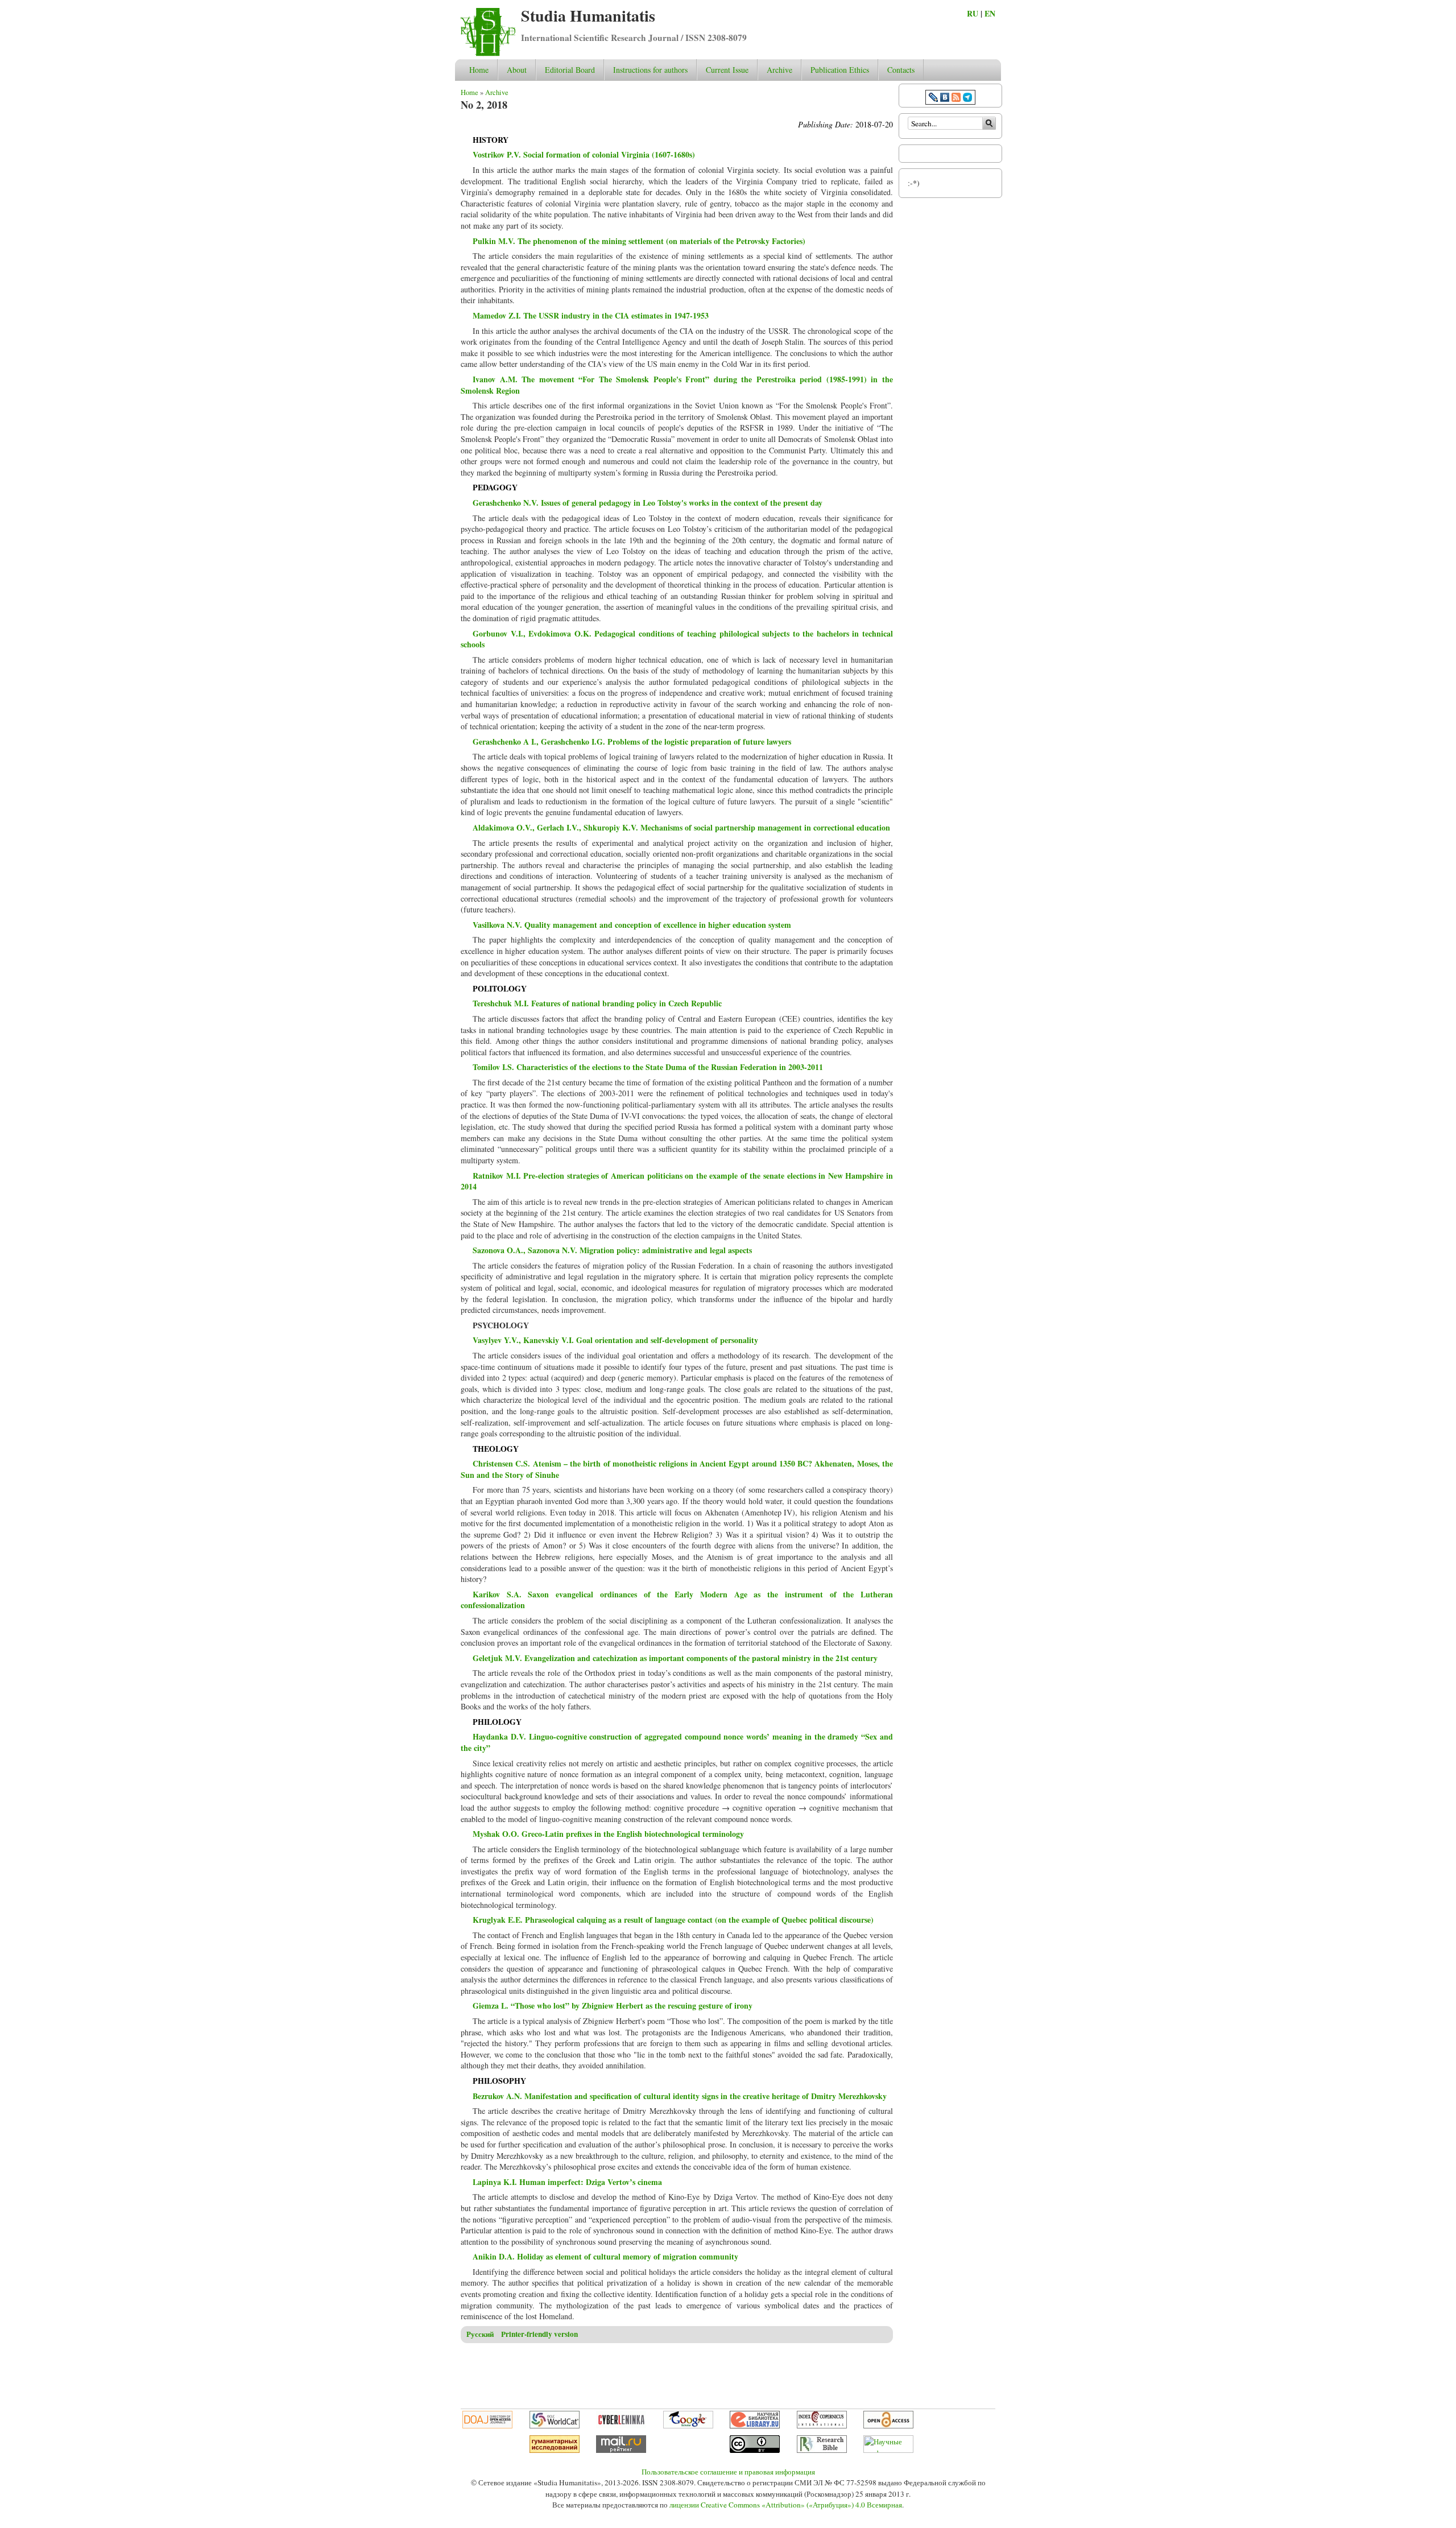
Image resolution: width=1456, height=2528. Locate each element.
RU (973, 13)
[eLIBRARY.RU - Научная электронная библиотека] (755, 2426)
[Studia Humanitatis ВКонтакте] (945, 99)
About (517, 70)
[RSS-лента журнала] (956, 99)
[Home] (488, 53)
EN (990, 13)
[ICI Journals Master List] (822, 2426)
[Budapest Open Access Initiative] (888, 2426)
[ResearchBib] (822, 2450)
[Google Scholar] (688, 2426)
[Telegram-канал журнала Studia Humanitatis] (967, 99)
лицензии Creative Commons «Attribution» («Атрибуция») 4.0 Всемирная (786, 2505)
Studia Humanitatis (588, 16)
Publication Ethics (840, 70)
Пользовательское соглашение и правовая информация (728, 2472)
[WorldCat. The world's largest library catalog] (555, 2426)
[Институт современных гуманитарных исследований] (555, 2450)
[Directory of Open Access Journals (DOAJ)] (487, 2426)
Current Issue (727, 70)
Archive (779, 70)
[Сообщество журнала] (934, 99)
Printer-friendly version (539, 2334)
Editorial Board (570, 70)
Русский (480, 2334)
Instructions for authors (650, 70)
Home (479, 70)
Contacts (901, 70)
